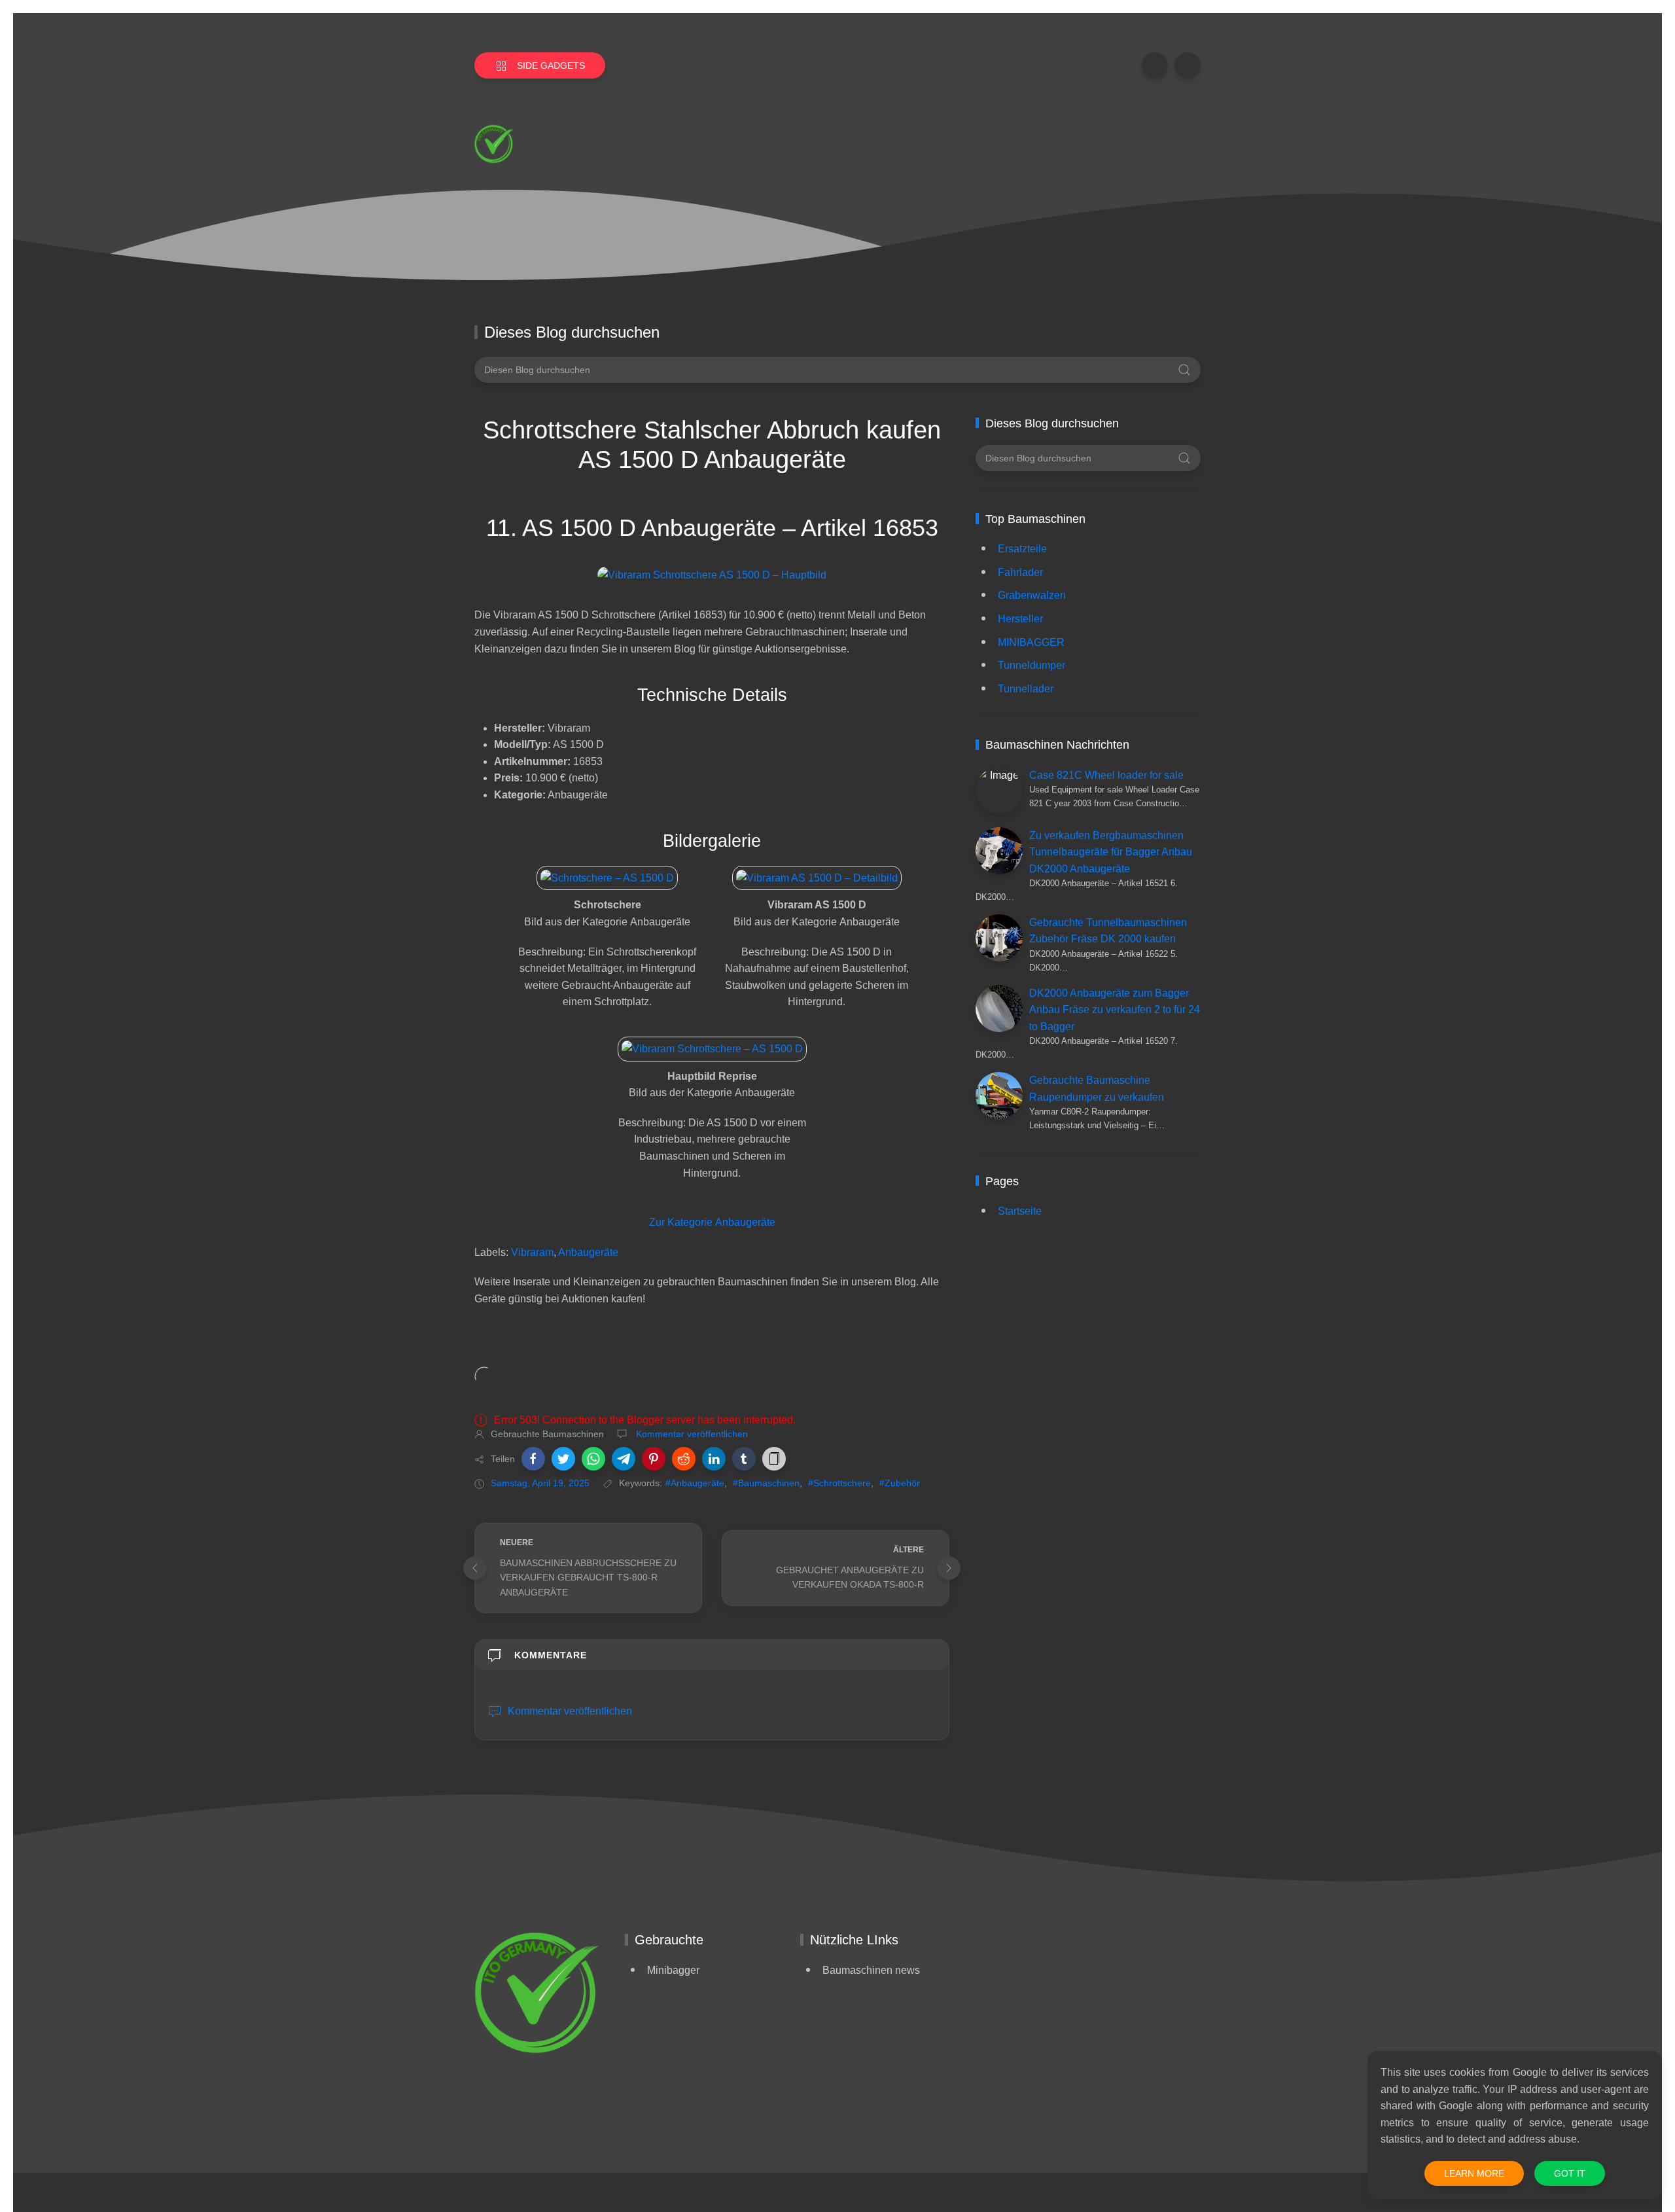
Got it (1570, 2173)
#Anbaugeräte (695, 1483)
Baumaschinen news (871, 1970)
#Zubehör (900, 1483)
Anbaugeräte (588, 1252)
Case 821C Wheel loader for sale (1106, 775)
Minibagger (673, 1970)
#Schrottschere (839, 1483)
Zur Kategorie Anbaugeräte (712, 1222)
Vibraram (532, 1252)
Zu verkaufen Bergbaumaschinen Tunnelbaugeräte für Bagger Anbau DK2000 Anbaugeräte (1111, 852)
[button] (533, 1459)
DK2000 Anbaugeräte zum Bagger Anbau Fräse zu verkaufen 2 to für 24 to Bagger (1115, 1010)
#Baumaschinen (766, 1483)
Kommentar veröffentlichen (691, 1434)
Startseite (1020, 1211)
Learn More (1474, 2173)
